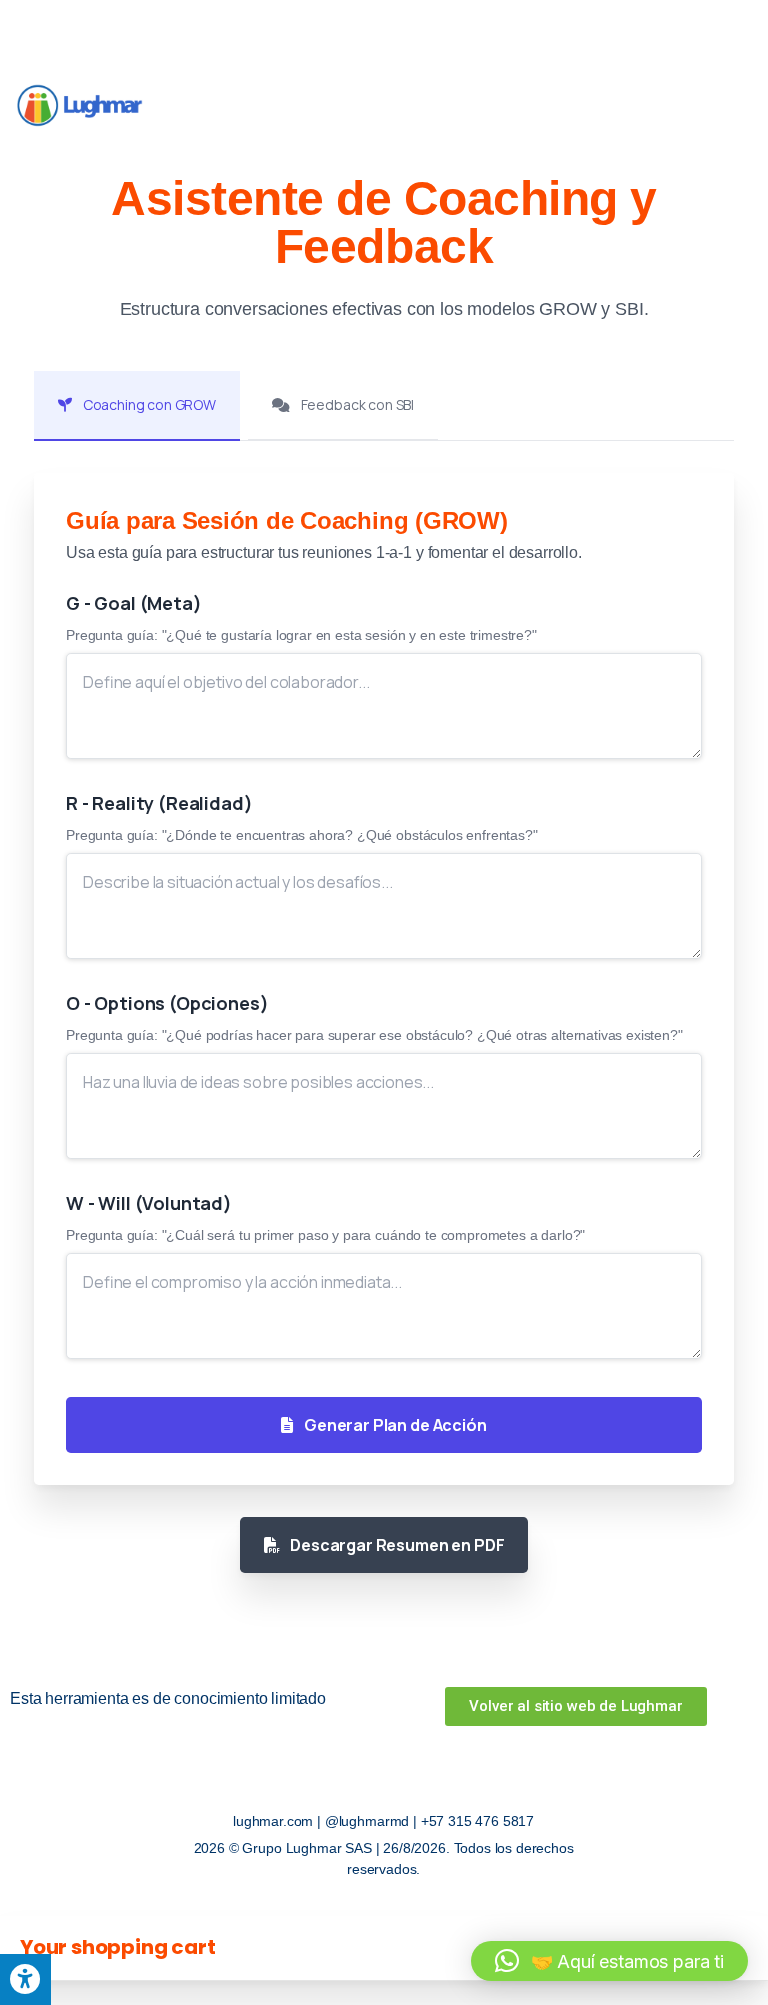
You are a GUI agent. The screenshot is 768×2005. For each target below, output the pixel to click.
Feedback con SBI (356, 404)
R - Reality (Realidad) (159, 803)
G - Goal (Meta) (134, 603)
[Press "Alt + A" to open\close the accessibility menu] (25, 1979)
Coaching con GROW (148, 404)
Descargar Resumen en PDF (395, 1545)
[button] (609, 1961)
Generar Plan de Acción (393, 1425)
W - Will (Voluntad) (149, 1203)
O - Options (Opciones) (167, 1003)
